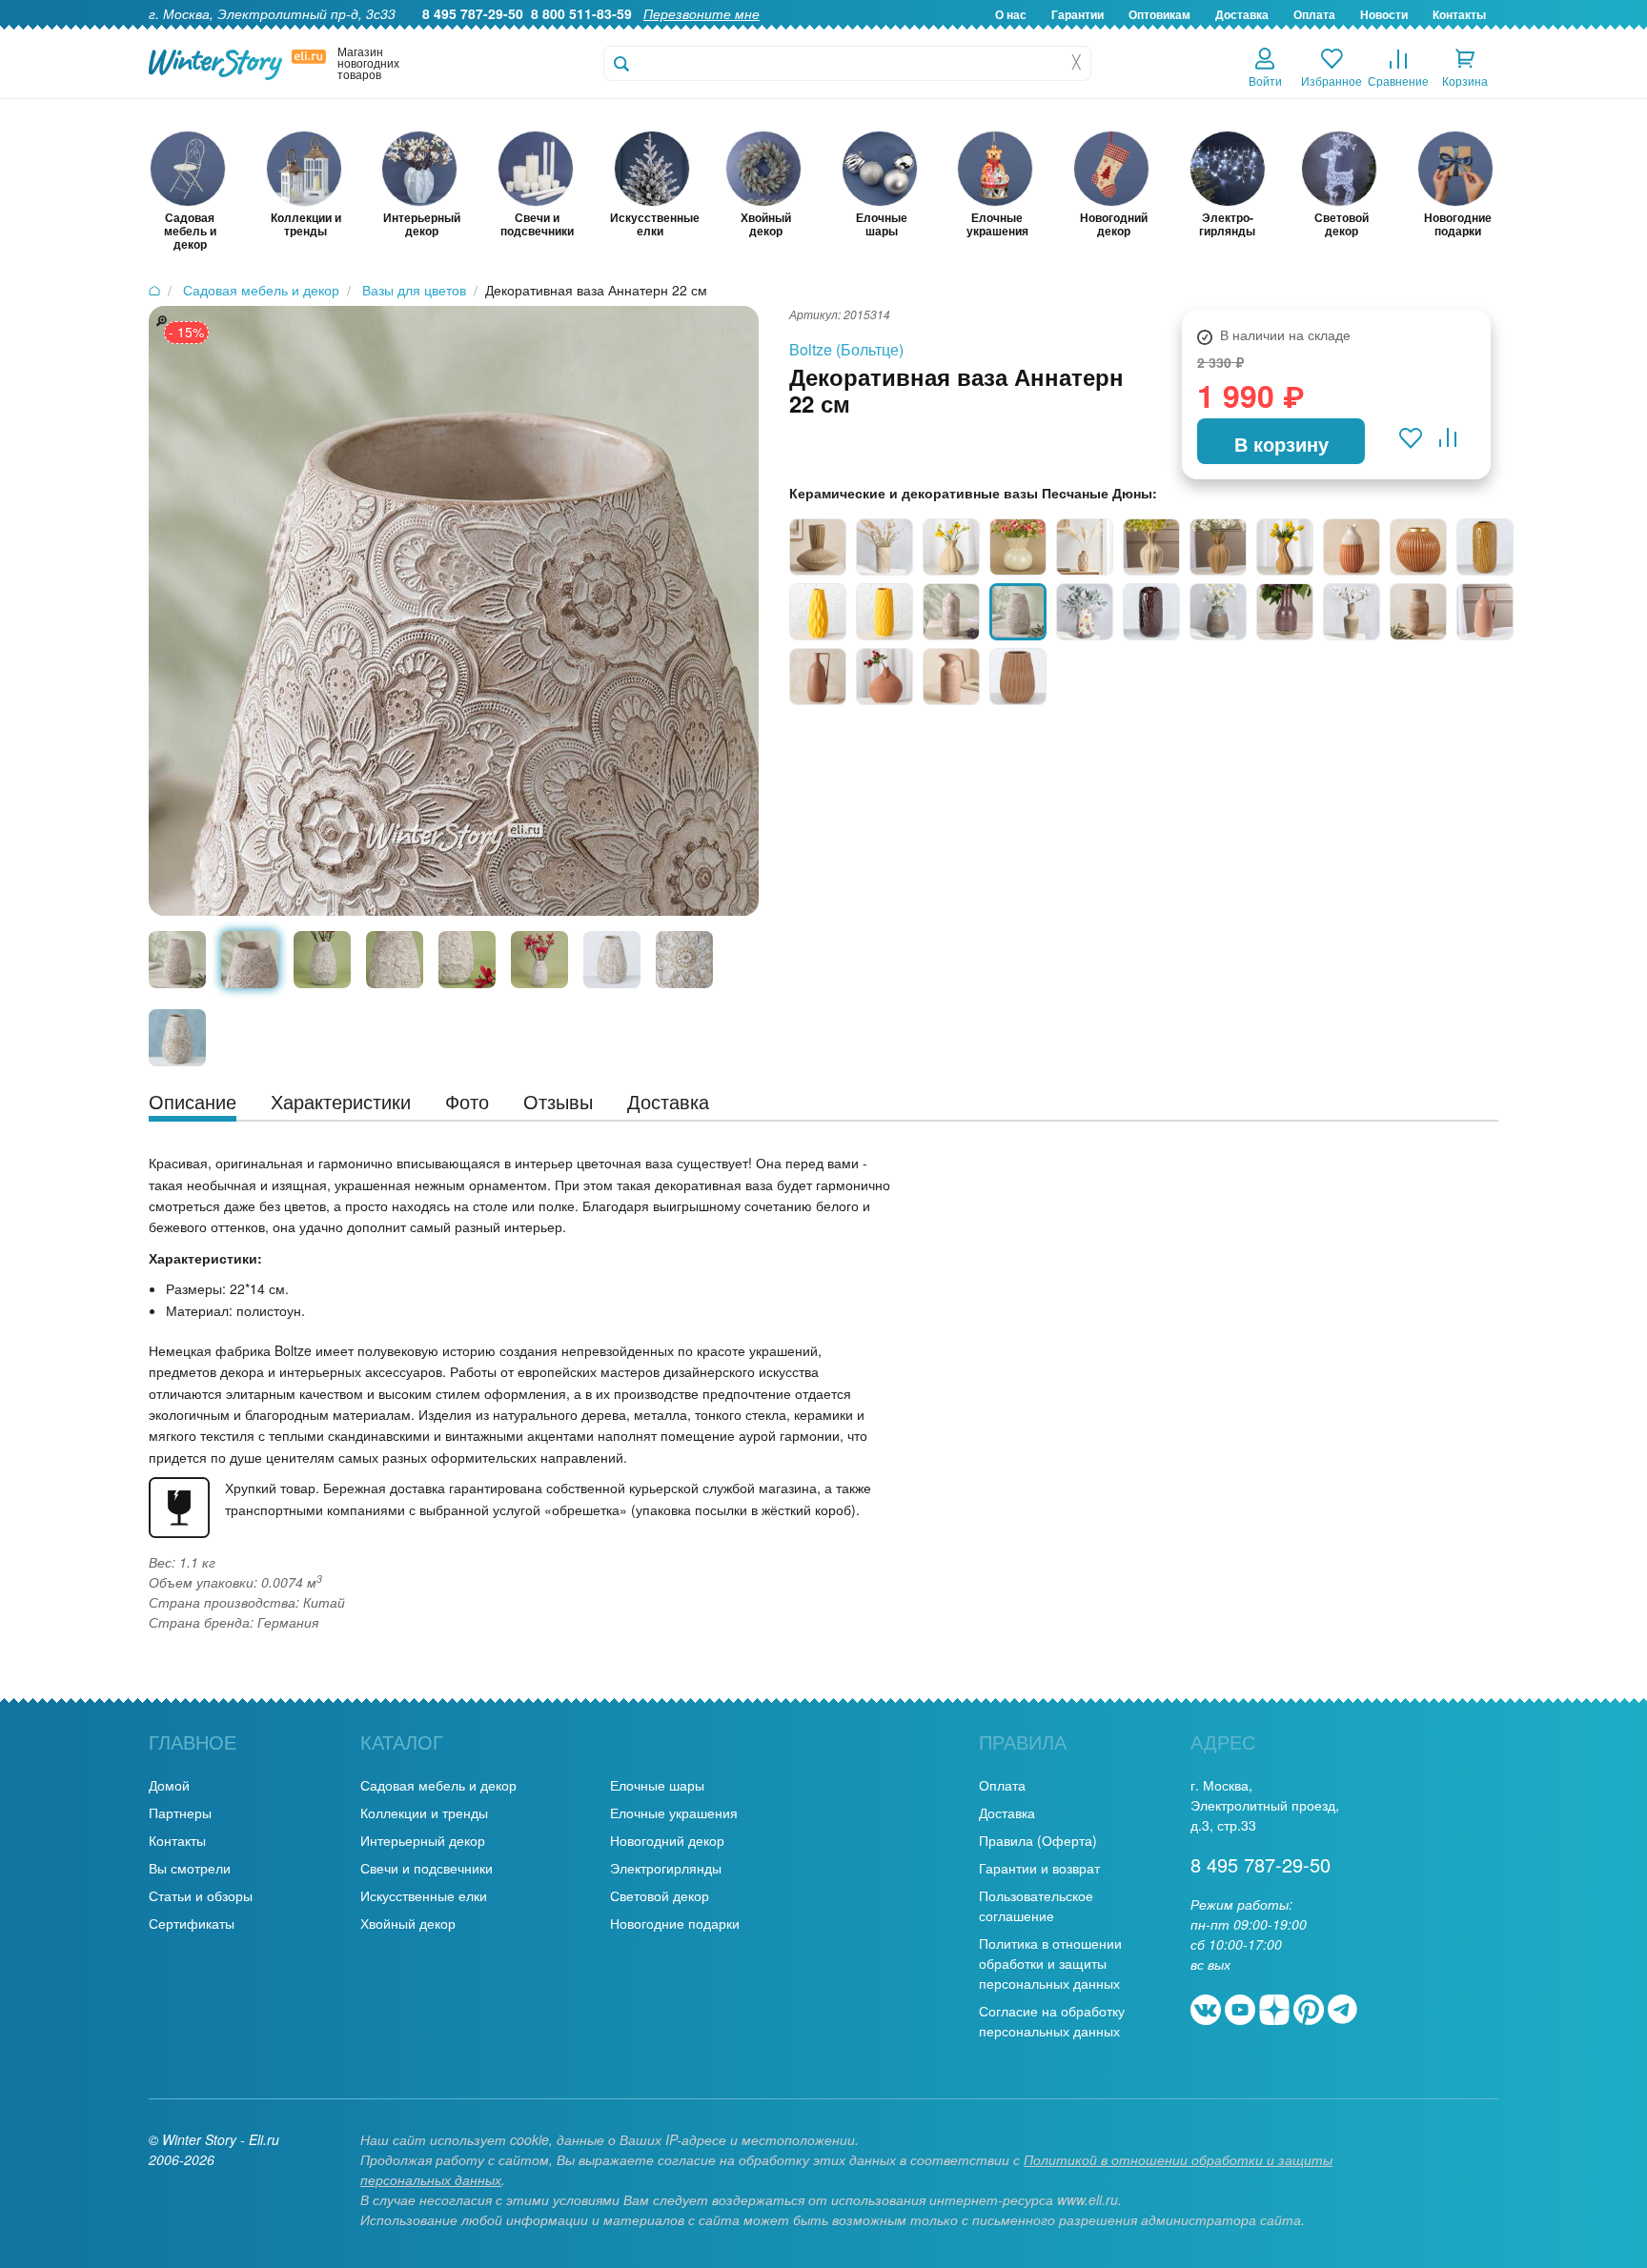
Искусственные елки (424, 1895)
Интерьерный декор (423, 1840)
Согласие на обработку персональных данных (1052, 2021)
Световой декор (660, 1895)
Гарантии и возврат (1039, 1868)
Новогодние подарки (675, 1923)
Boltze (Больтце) (846, 349)
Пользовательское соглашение (1036, 1905)
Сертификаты (192, 1923)
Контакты (1459, 14)
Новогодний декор (667, 1840)
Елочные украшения (674, 1812)
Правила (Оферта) (1038, 1840)
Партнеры (180, 1812)
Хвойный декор (408, 1923)
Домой (169, 1785)
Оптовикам (1159, 14)
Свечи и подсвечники (427, 1868)
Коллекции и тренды (424, 1812)
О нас (1011, 14)
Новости (1384, 14)
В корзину (1281, 444)
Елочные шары (657, 1785)
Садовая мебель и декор (438, 1785)
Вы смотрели (190, 1868)
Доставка (1242, 14)
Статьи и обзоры (201, 1895)
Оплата (1314, 14)
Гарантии (1078, 14)
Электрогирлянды (666, 1868)
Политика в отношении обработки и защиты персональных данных (1050, 1963)
